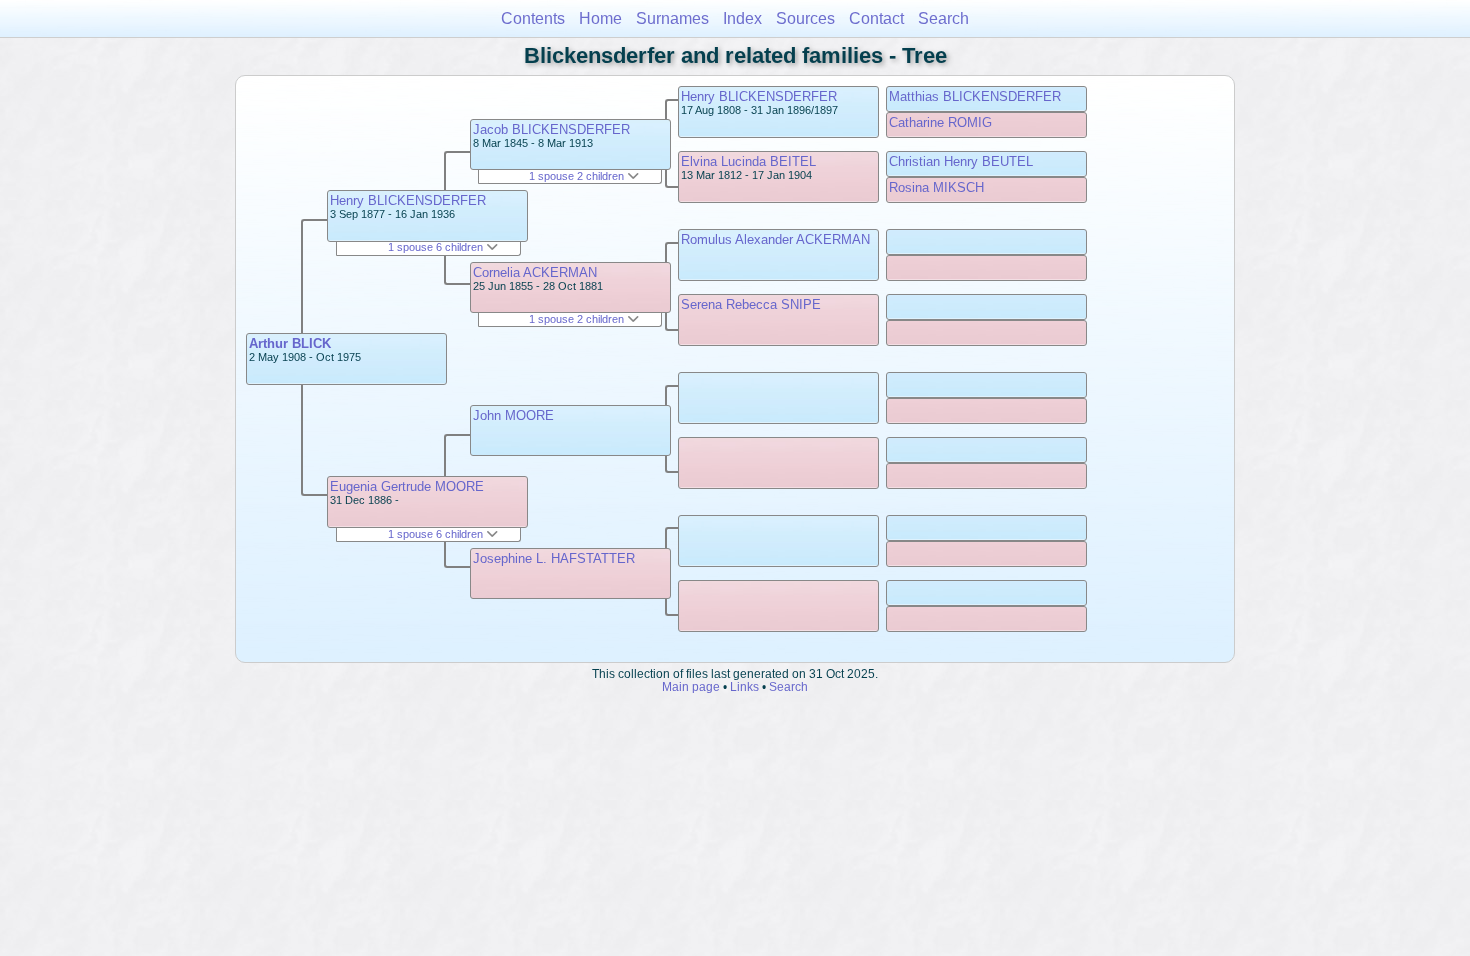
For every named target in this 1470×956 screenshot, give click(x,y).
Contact (876, 18)
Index (742, 18)
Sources (805, 18)
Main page (691, 686)
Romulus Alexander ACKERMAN (775, 239)
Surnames (672, 18)
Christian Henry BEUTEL (961, 161)
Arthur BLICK (290, 343)
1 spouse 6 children (437, 247)
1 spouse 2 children (578, 176)
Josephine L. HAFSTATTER (554, 558)
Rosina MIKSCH (936, 187)
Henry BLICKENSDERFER (408, 200)
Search (943, 18)
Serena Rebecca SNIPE (751, 304)
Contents (533, 18)
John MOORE (513, 415)
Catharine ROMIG (940, 122)
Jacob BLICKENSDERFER (551, 129)
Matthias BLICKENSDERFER (975, 96)
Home (600, 18)
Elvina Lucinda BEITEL (748, 161)
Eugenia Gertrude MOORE (407, 486)
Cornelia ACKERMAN (535, 272)
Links (744, 686)
